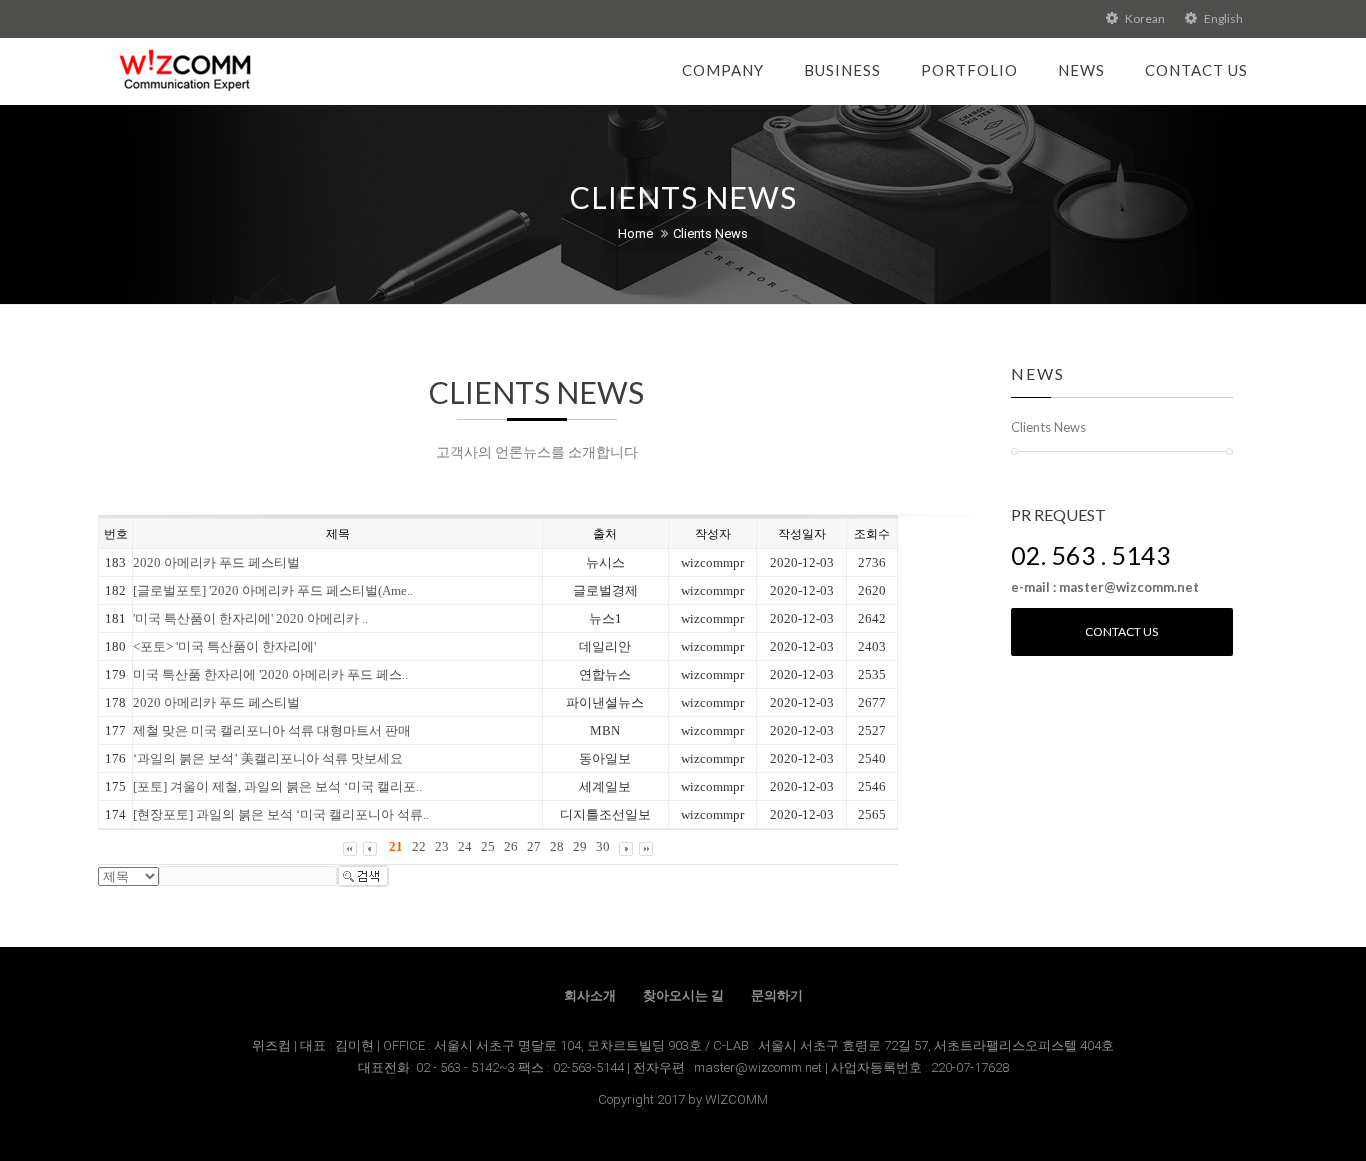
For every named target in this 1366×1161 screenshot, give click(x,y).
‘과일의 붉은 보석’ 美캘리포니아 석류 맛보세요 (268, 758)
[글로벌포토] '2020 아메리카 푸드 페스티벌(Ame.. (273, 590)
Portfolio (969, 70)
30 (603, 846)
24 (465, 846)
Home (635, 233)
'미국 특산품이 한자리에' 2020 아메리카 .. (250, 618)
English (1222, 18)
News (1081, 70)
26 (511, 846)
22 (419, 846)
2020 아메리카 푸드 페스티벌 (216, 562)
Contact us (1121, 631)
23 (442, 846)
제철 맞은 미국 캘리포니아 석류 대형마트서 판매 (272, 730)
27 (534, 846)
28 (557, 846)
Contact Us (1196, 70)
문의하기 (777, 995)
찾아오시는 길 (683, 995)
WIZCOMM (736, 1099)
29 (580, 846)
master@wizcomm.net (759, 1067)
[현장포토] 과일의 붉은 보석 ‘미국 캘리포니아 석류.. (281, 814)
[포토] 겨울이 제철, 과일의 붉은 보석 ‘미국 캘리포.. (277, 786)
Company (723, 70)
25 (488, 846)
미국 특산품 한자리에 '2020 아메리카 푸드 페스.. (270, 674)
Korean (1144, 18)
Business (842, 70)
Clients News (710, 233)
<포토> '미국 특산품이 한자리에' (224, 646)
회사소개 (590, 995)
